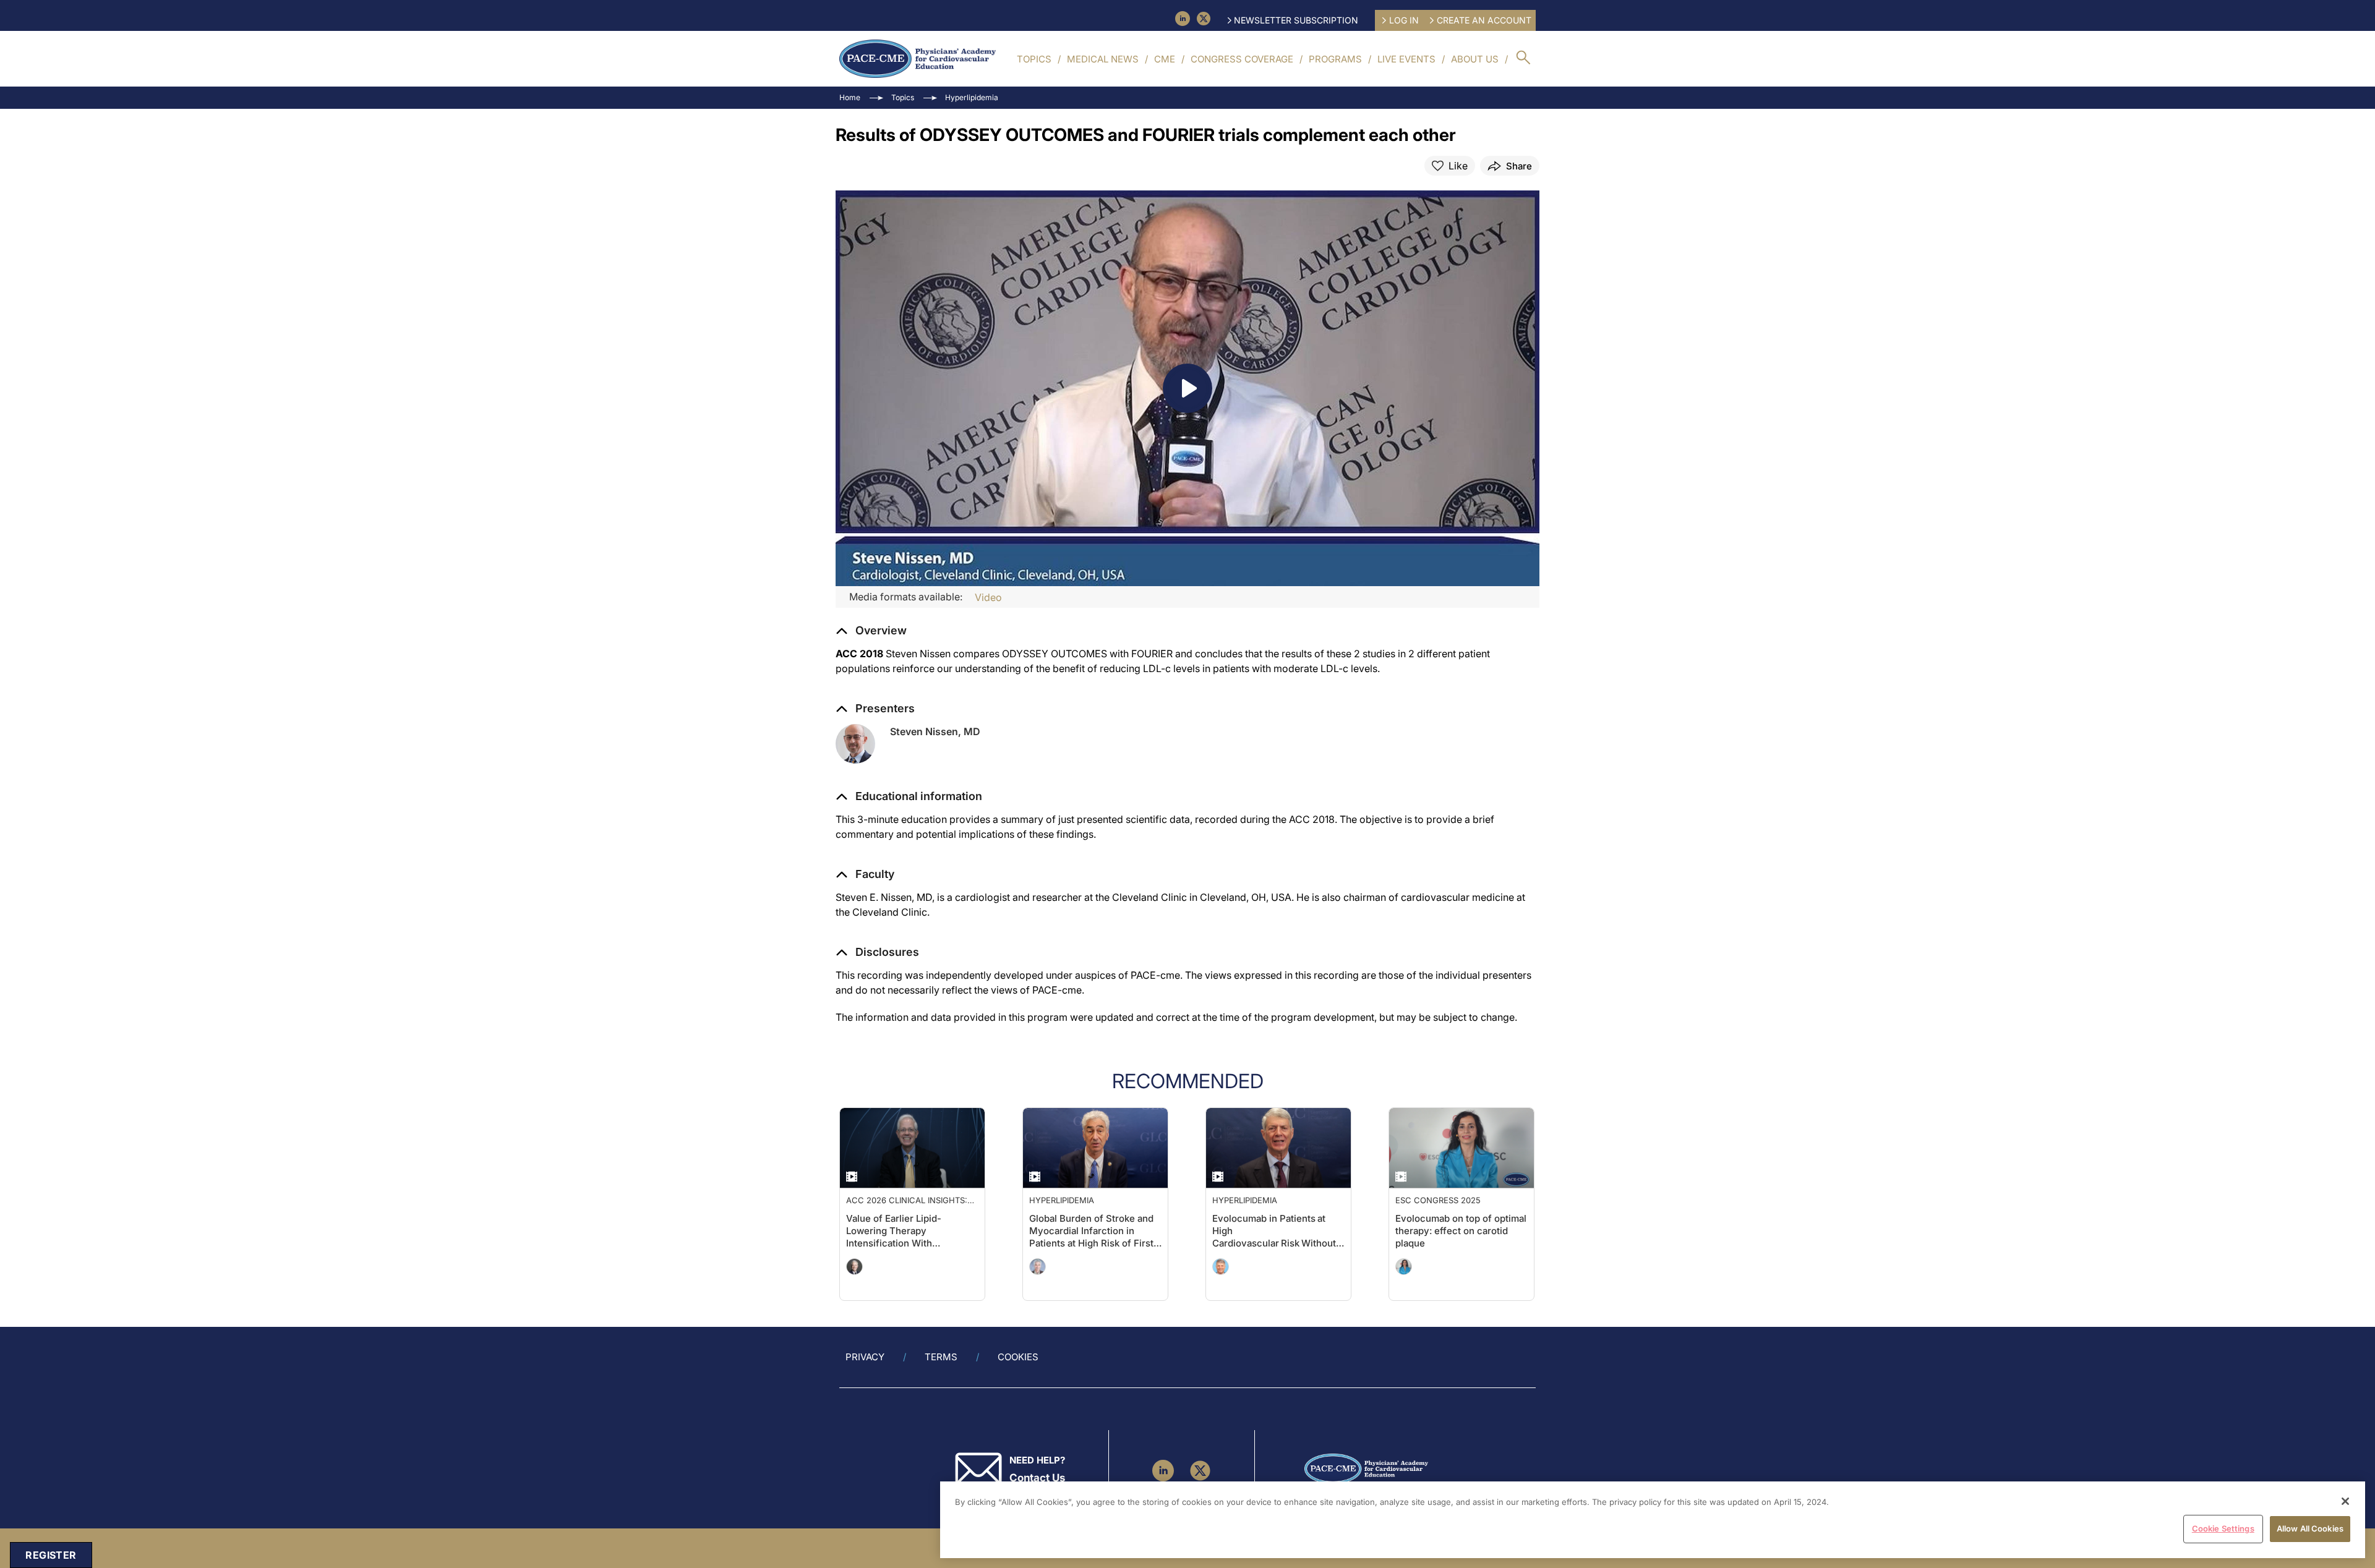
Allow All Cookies (2310, 1528)
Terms (941, 1357)
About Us (1475, 59)
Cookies (1018, 1357)
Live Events (1406, 59)
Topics (1034, 59)
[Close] (2345, 1501)
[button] (909, 796)
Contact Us (1037, 1478)
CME (1165, 59)
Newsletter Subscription (1296, 20)
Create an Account (1484, 20)
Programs (1335, 59)
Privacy (865, 1357)
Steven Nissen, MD (935, 731)
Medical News (1103, 59)
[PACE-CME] (918, 59)
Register (51, 1555)
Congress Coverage (1242, 59)
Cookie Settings (2223, 1528)
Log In (1404, 20)
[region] (1653, 1520)
